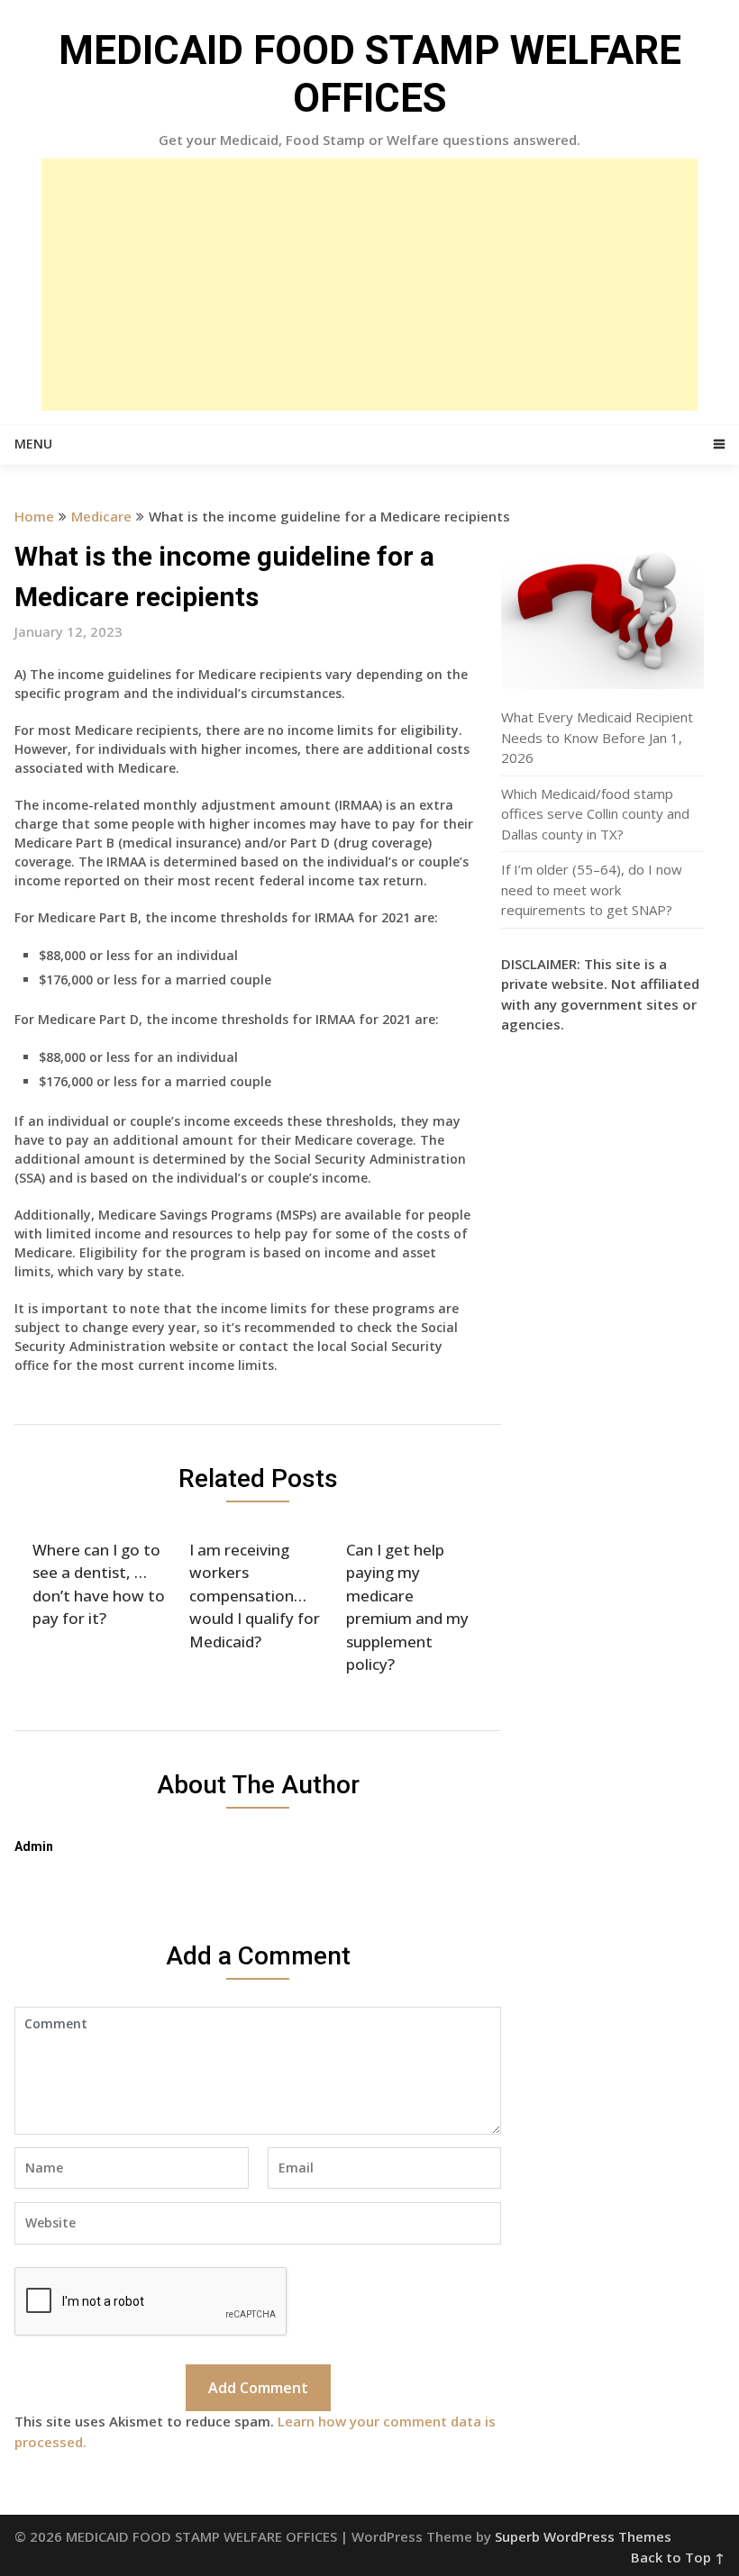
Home (34, 516)
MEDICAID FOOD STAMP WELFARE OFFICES (370, 74)
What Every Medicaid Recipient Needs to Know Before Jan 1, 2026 (597, 737)
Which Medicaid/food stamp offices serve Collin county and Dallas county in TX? (595, 814)
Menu (33, 444)
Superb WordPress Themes (583, 2536)
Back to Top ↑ (678, 2557)
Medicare (101, 516)
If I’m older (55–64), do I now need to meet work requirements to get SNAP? (592, 889)
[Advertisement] (369, 285)
